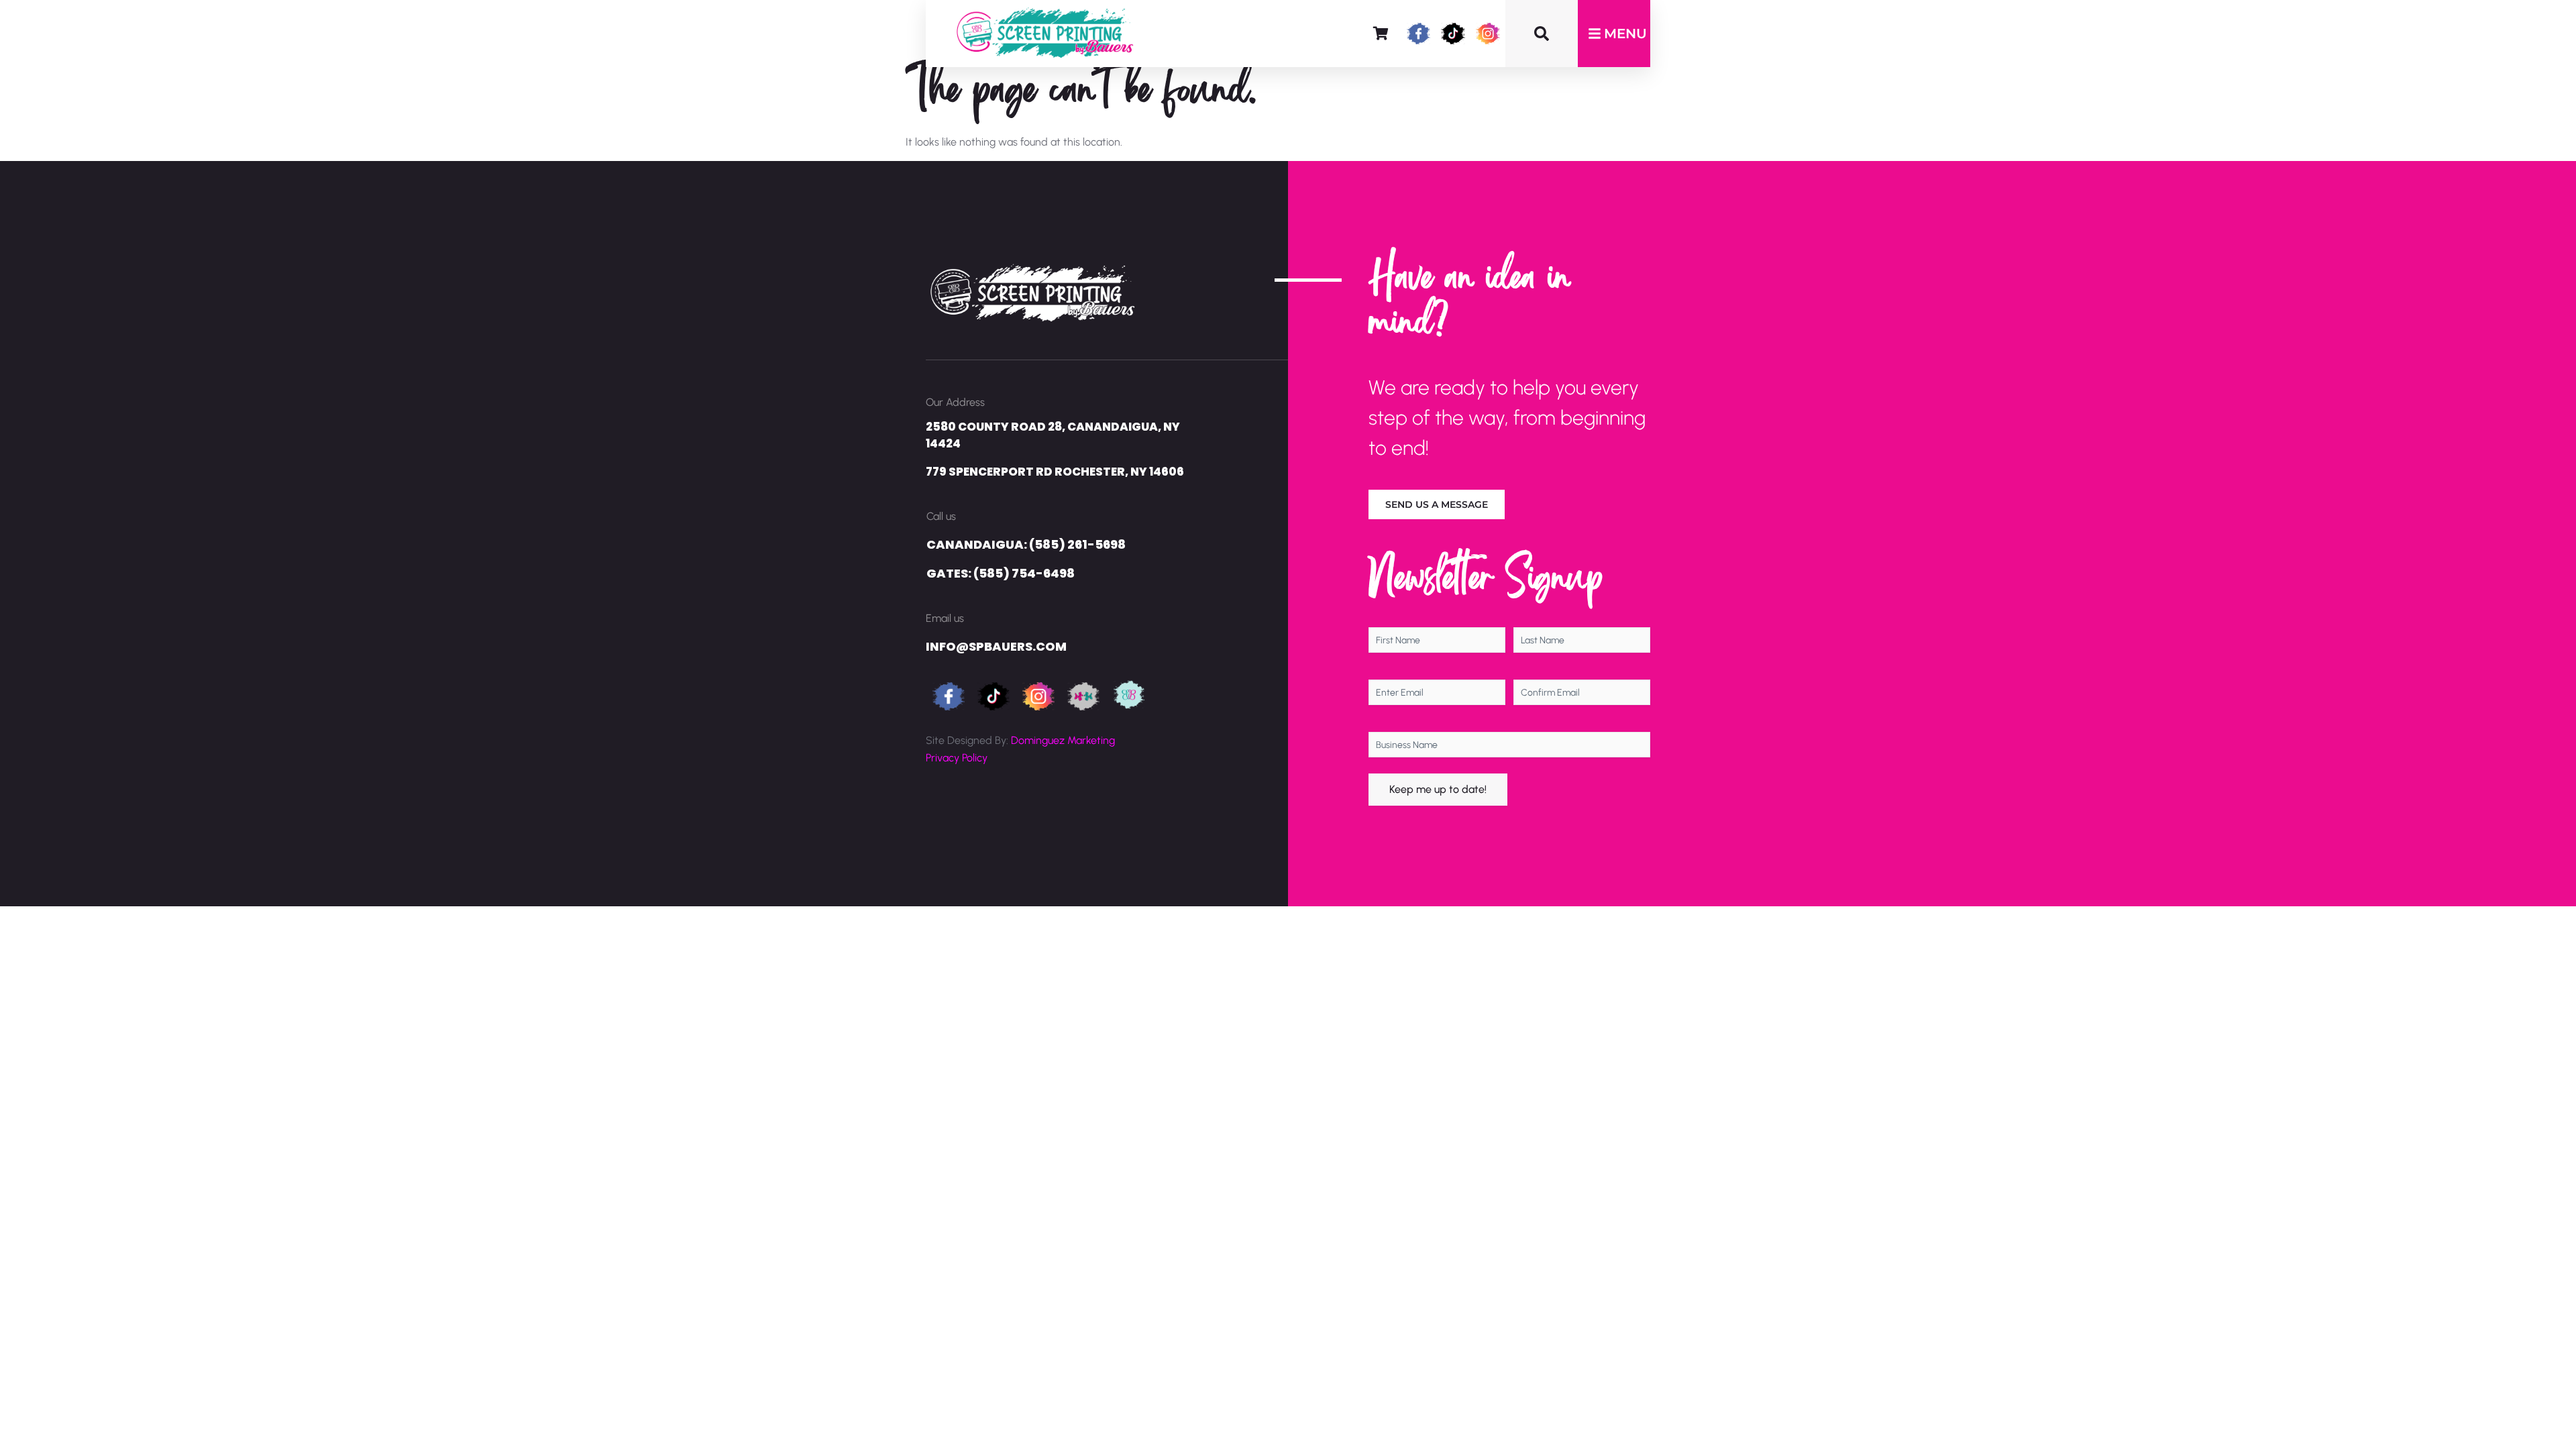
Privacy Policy (957, 758)
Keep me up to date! (1438, 789)
